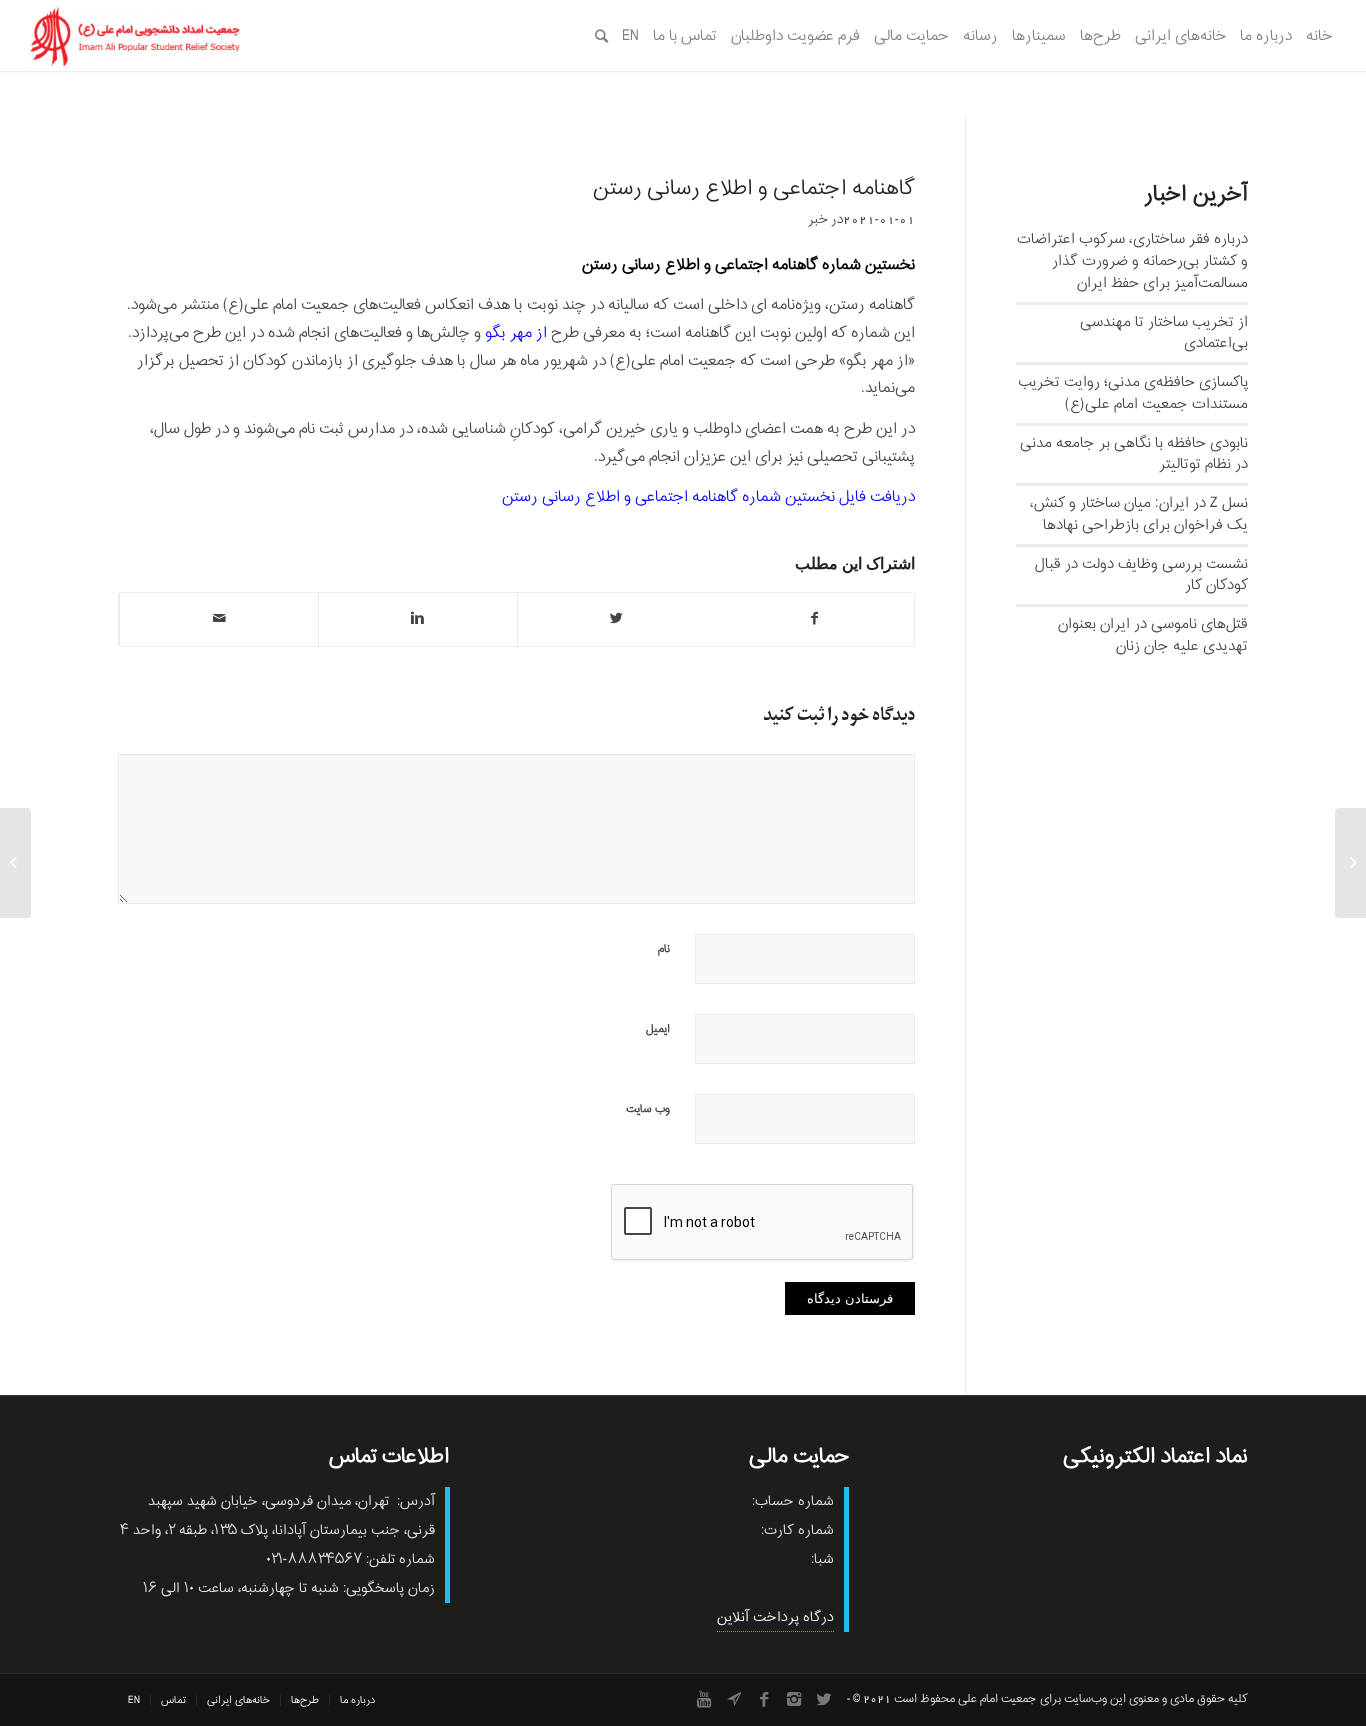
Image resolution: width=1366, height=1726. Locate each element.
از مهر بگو (516, 333)
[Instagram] (794, 1699)
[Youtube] (704, 1699)
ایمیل (658, 1029)
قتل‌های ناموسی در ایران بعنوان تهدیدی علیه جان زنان (1153, 635)
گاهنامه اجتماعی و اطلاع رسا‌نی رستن (754, 189)
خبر (818, 219)
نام (664, 949)
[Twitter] (824, 1699)
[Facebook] (764, 1699)
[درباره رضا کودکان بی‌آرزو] (1350, 863)
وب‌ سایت (648, 1109)
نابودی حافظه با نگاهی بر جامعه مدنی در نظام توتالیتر (1134, 454)
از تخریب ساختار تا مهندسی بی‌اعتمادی (1164, 333)
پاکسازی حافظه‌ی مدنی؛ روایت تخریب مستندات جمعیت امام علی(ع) (1133, 393)
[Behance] (734, 1699)
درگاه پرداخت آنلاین (775, 1617)
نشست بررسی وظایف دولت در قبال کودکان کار (1141, 575)
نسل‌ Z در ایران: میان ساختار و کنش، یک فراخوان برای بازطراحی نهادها (1139, 514)
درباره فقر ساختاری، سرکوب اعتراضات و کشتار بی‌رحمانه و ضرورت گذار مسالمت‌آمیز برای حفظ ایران (1132, 261)
